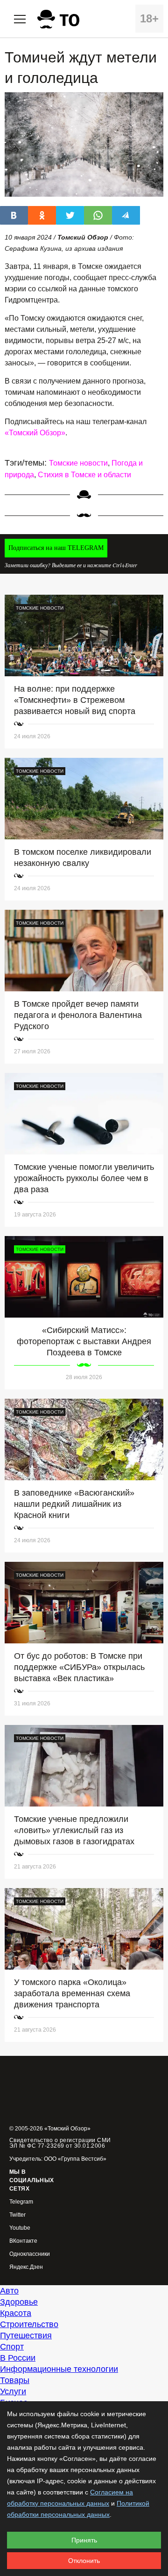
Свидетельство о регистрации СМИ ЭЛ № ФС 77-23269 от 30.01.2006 (60, 2143)
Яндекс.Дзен (26, 2267)
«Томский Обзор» (35, 433)
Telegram (21, 2202)
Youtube (20, 2228)
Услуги (13, 2391)
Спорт (12, 2347)
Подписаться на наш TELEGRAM (56, 548)
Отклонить (84, 2561)
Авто (9, 2291)
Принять (84, 2540)
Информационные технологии (59, 2369)
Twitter (17, 2215)
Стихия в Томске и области (84, 475)
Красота (16, 2313)
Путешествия (26, 2336)
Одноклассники (30, 2254)
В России (18, 2358)
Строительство (29, 2324)
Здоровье (19, 2302)
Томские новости (78, 463)
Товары (15, 2380)
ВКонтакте (23, 2241)
